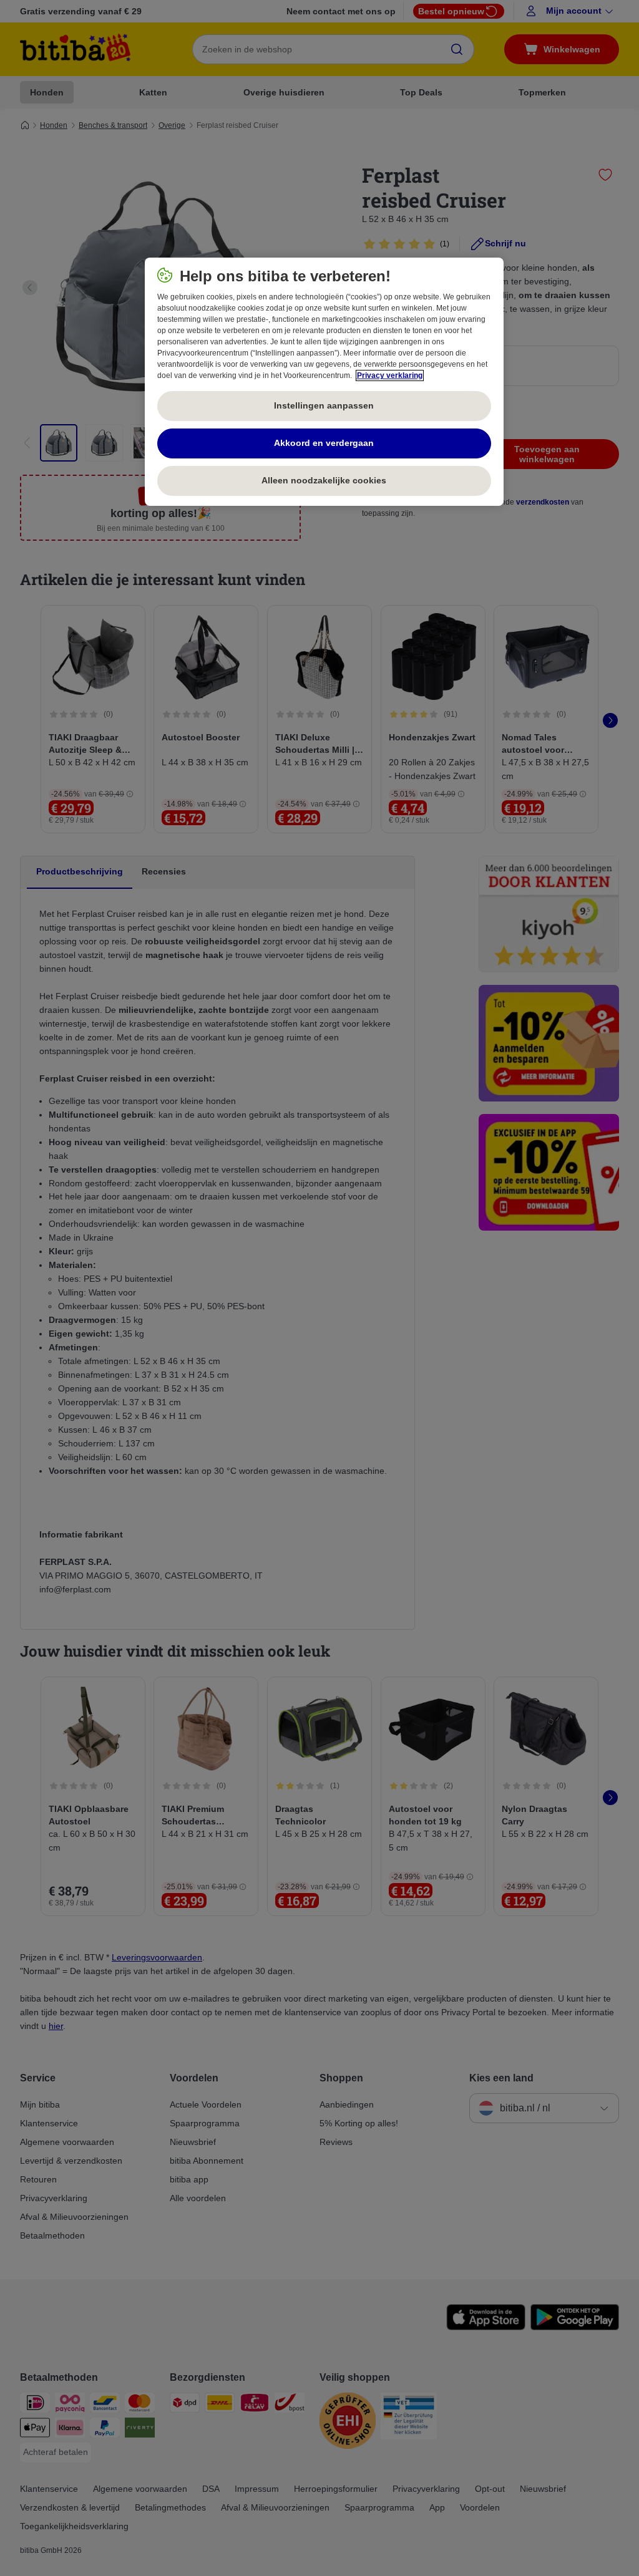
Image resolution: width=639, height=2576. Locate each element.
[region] (324, 382)
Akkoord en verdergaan (324, 443)
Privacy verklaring (390, 375)
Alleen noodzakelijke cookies (324, 480)
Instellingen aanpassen (324, 405)
